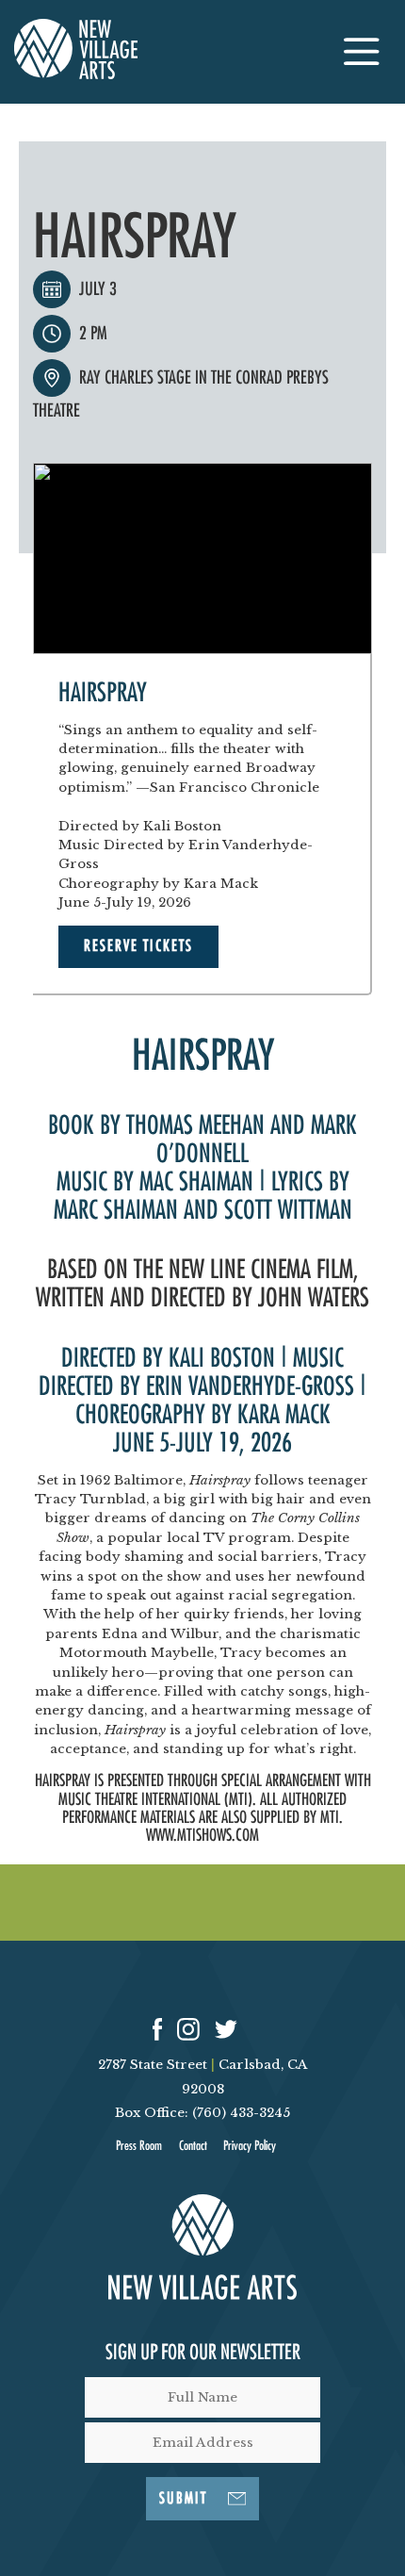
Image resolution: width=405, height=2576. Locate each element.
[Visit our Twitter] (226, 2028)
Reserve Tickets (138, 946)
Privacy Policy (250, 2146)
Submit (183, 2499)
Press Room (139, 2146)
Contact (193, 2146)
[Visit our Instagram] (188, 2028)
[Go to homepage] (76, 75)
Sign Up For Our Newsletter (203, 2353)
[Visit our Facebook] (157, 2028)
